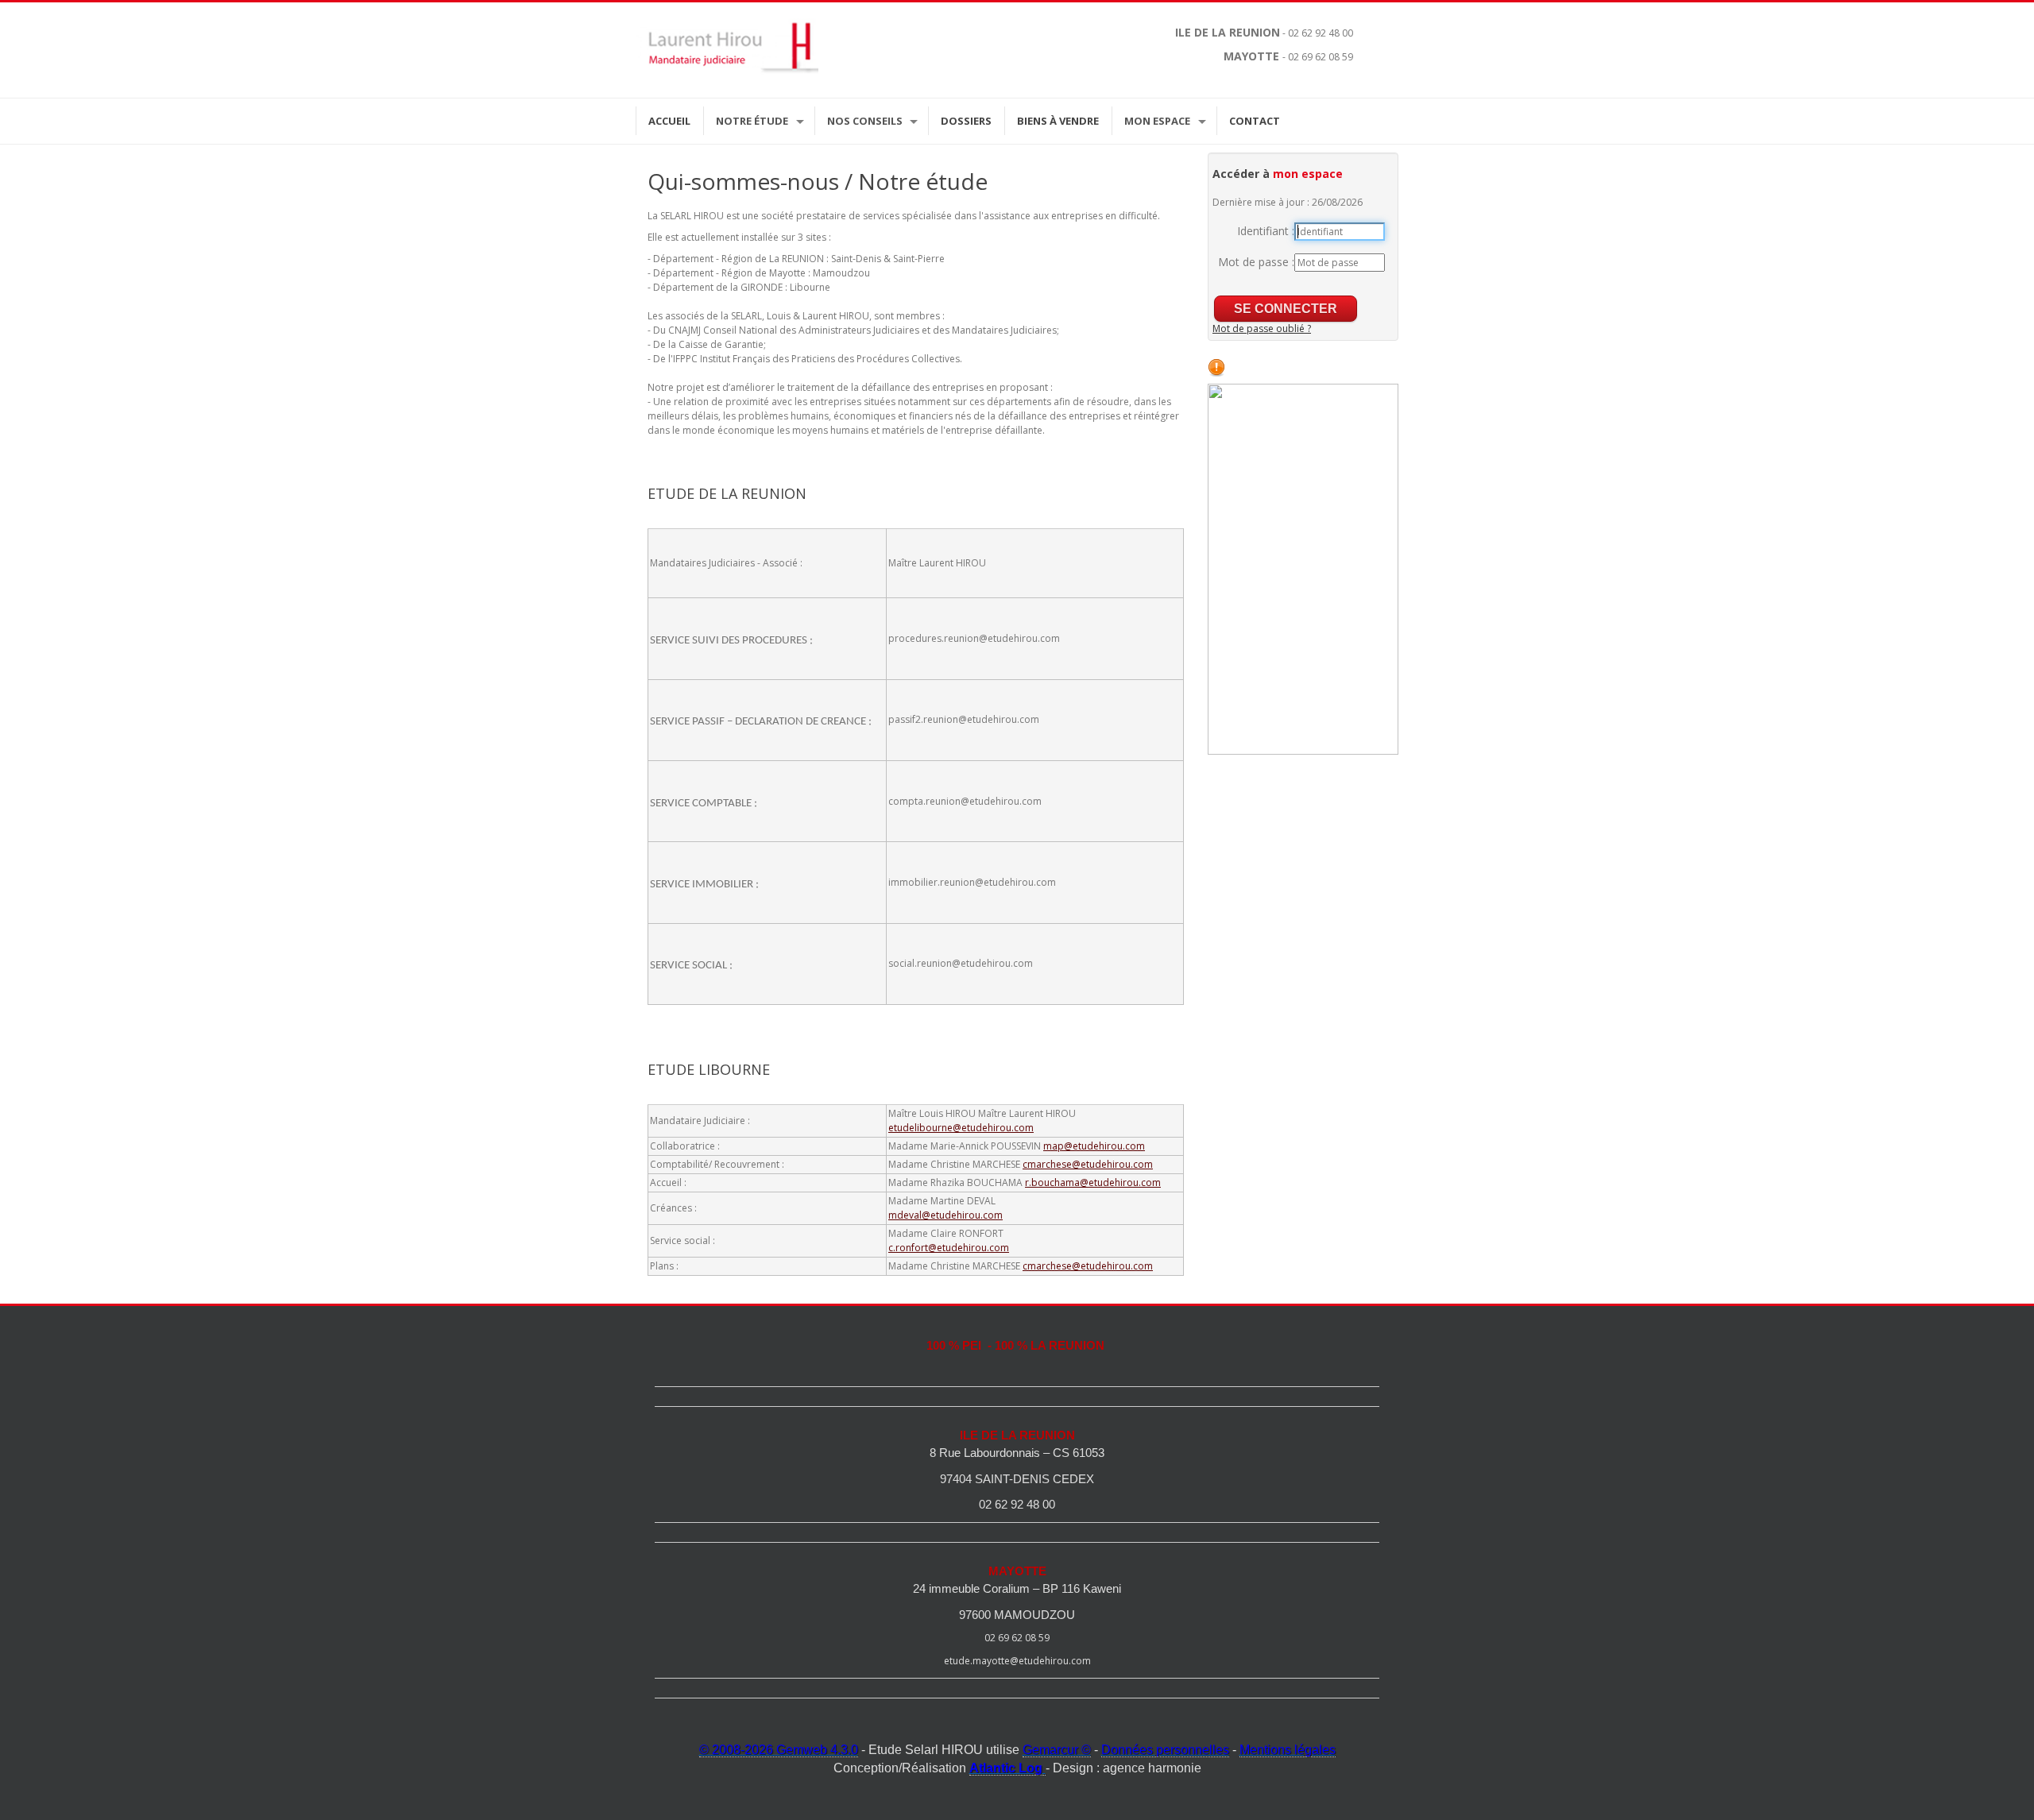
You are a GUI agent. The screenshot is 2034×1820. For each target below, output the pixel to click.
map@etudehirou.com (1094, 1146)
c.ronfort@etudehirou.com (949, 1248)
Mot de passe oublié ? (1262, 328)
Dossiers (966, 121)
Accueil (669, 121)
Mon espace (1157, 121)
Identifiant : (1266, 231)
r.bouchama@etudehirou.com (1093, 1182)
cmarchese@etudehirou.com (1088, 1164)
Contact (1255, 121)
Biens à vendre (1058, 121)
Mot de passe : (1256, 262)
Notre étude (752, 121)
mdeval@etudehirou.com (945, 1215)
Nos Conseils (865, 121)
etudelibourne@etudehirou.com (961, 1128)
